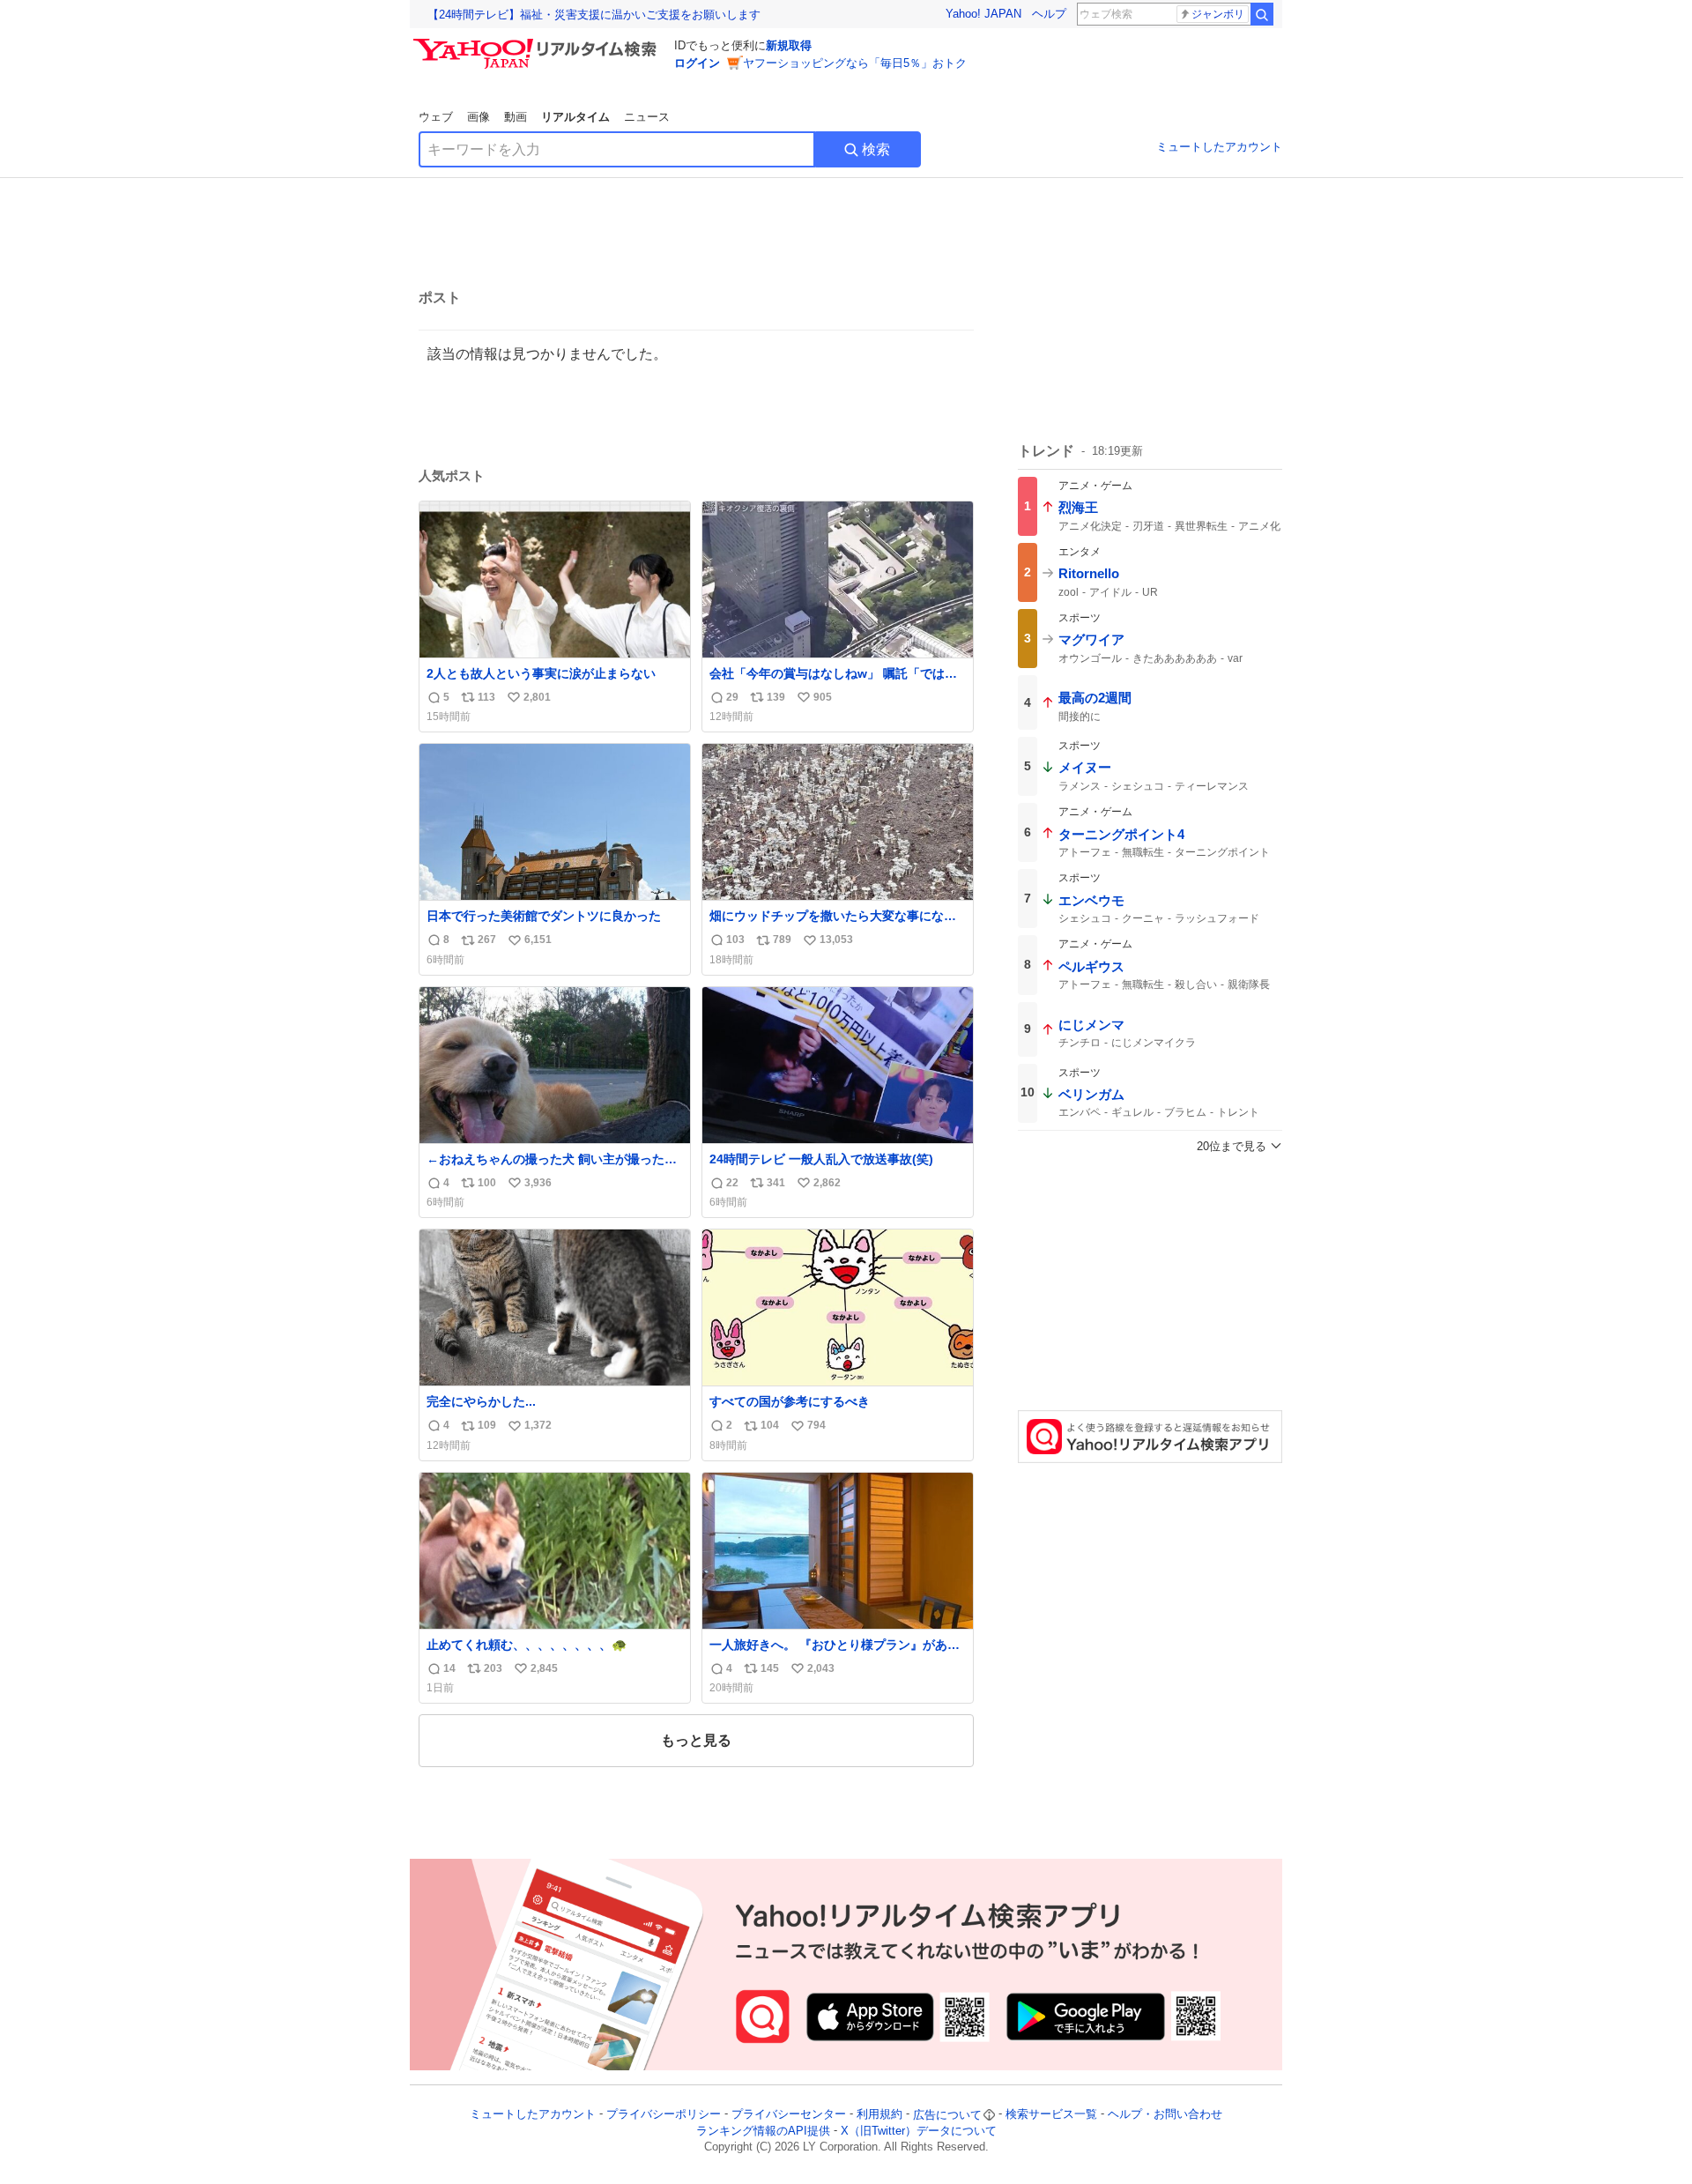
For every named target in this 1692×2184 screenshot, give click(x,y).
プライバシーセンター (789, 2115)
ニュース (647, 117)
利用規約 (879, 2115)
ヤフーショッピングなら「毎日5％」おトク (855, 63)
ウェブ (436, 117)
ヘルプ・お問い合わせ (1165, 2115)
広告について (947, 2115)
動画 (516, 117)
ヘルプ (1049, 14)
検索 (876, 149)
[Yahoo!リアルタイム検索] (538, 43)
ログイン (697, 63)
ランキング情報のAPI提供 (763, 2131)
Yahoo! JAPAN (983, 14)
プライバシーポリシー (664, 2115)
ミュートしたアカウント (1219, 147)
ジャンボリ (1218, 14)
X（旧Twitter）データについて (919, 2131)
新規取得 (789, 45)
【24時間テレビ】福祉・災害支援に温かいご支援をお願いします (594, 15)
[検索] (1262, 14)
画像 (479, 117)
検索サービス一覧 (1051, 2115)
